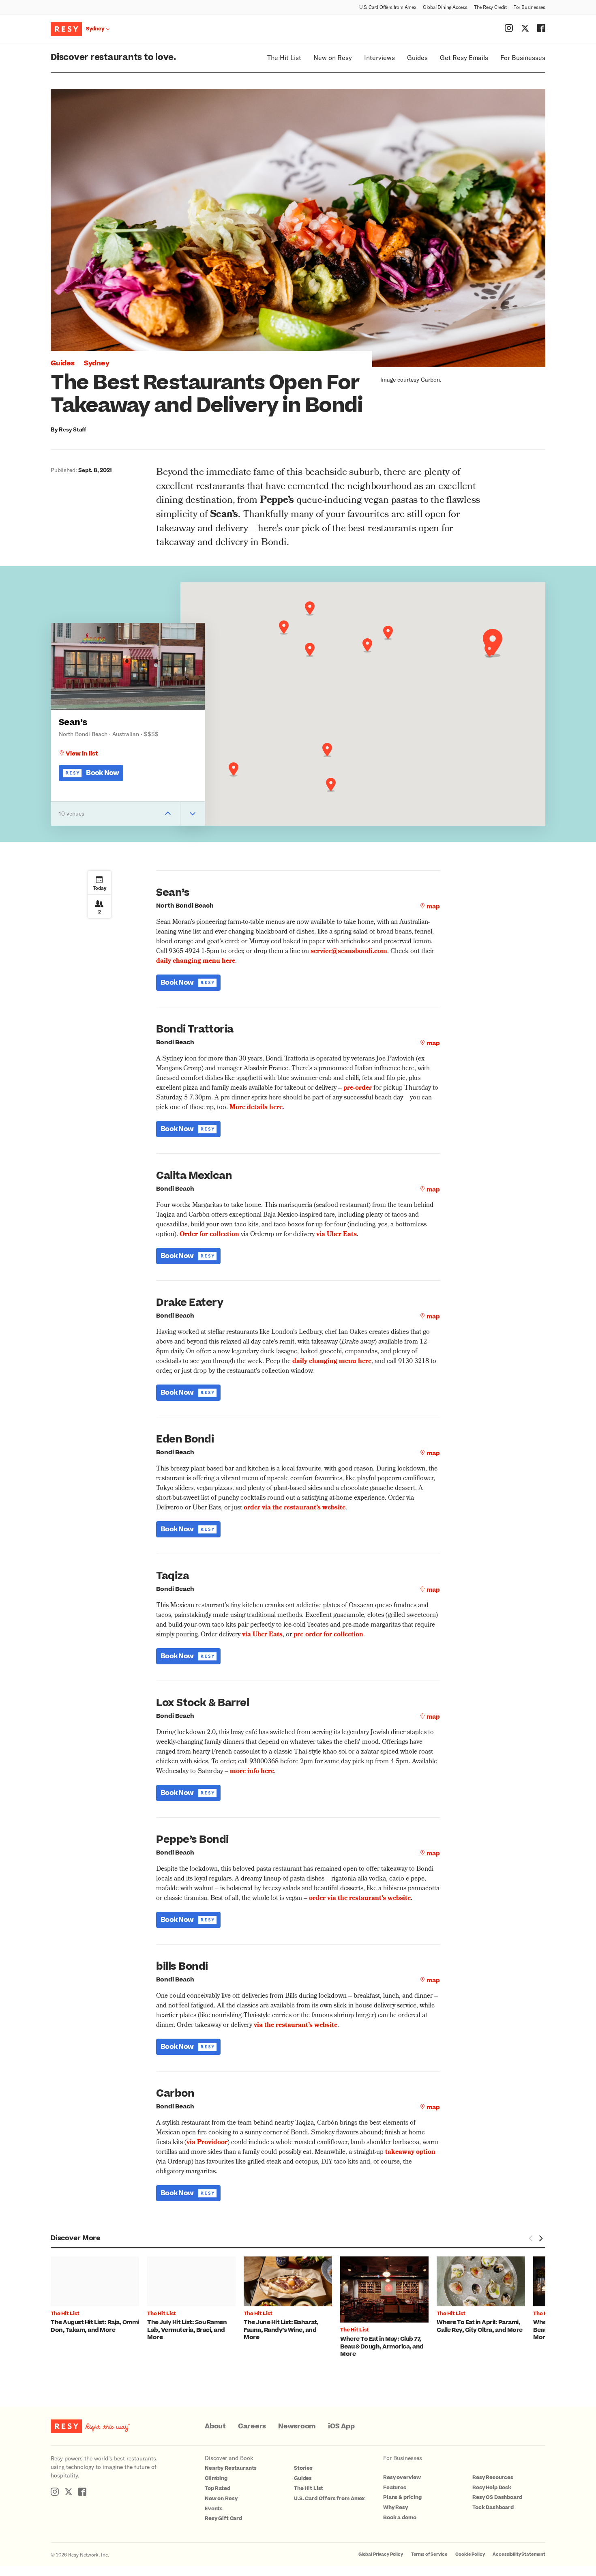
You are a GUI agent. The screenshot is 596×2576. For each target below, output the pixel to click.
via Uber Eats (337, 1235)
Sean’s (73, 722)
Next (540, 2239)
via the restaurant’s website (296, 2026)
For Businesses (529, 7)
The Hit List (284, 57)
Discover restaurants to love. (113, 57)
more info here (252, 1772)
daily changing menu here (196, 962)
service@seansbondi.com (349, 952)
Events (214, 2509)
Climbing (216, 2478)
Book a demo (400, 2518)
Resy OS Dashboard (497, 2497)
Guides (417, 57)
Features (395, 2488)
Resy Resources (493, 2477)
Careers (252, 2426)
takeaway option (410, 2153)
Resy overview (402, 2477)
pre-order (358, 1088)
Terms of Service (429, 2554)
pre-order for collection (328, 1635)
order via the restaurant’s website (295, 1508)
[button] (493, 643)
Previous (531, 2239)
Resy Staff (72, 429)
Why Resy (396, 2507)
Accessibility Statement (519, 2554)
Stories (303, 2468)
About (215, 2426)
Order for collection (209, 1235)
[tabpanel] (99, 2295)
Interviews (379, 57)
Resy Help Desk (492, 2488)
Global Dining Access (445, 7)
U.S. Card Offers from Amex (388, 7)
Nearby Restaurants (231, 2468)
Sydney (97, 363)
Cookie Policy (470, 2554)
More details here (256, 1108)
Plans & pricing (402, 2497)
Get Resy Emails (464, 57)
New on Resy (333, 57)
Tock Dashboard (493, 2507)
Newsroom (297, 2426)
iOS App (341, 2426)
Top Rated (218, 2488)
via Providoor (207, 2143)
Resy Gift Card (223, 2518)
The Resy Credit (490, 7)
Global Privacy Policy (381, 2554)
